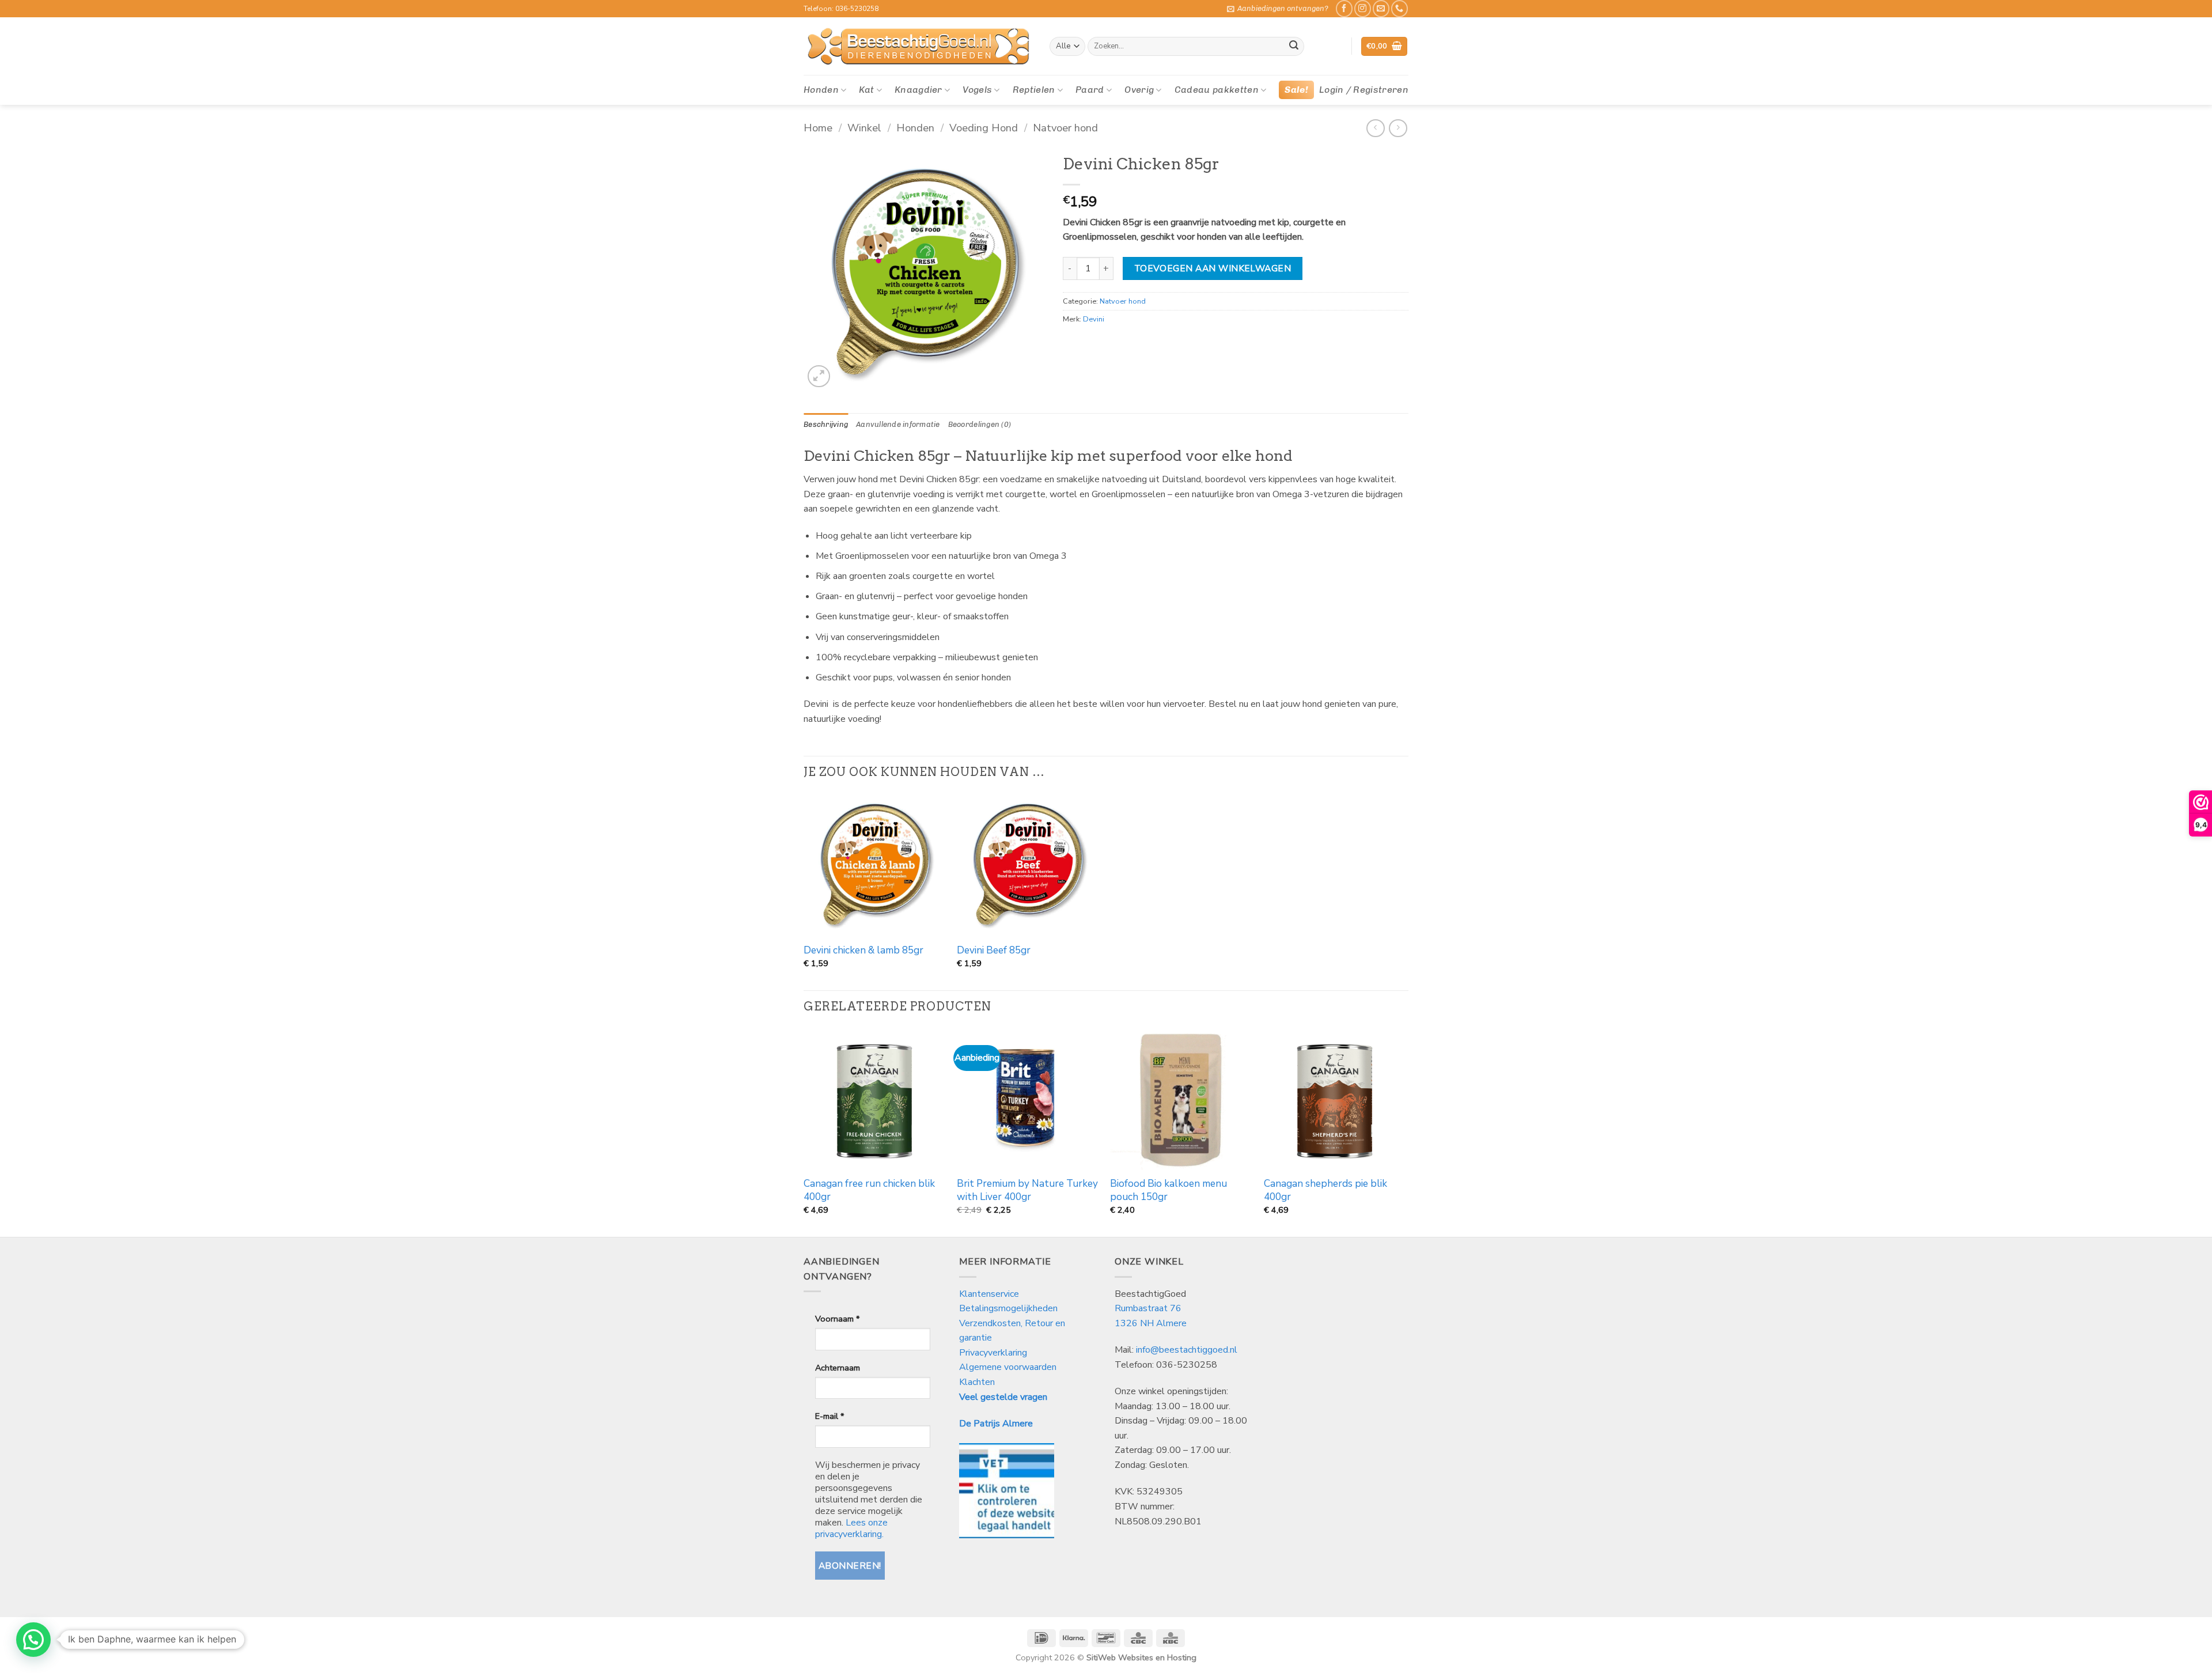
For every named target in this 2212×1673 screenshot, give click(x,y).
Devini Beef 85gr (994, 951)
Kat (866, 90)
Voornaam (837, 1319)
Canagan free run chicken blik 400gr (869, 1190)
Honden (821, 90)
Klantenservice (990, 1294)
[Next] (1405, 1131)
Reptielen (1034, 90)
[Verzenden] (1294, 47)
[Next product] (1375, 128)
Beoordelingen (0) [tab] (980, 424)
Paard (1090, 90)
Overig (1139, 90)
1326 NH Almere (1151, 1323)
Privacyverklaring (993, 1353)
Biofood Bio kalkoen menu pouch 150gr (1169, 1190)
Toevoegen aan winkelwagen (1213, 268)
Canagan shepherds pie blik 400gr (1325, 1190)
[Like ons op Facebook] (1344, 8)
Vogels (977, 90)
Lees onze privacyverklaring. (851, 1528)
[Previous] (804, 1131)
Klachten (977, 1382)
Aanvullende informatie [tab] (898, 424)
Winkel (864, 128)
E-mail (829, 1416)
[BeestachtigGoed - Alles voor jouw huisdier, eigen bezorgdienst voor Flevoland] (918, 47)
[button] (1278, 9)
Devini (1094, 319)
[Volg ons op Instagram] (1363, 8)
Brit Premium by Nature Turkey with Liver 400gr (1027, 1190)
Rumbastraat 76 (1148, 1308)
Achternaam (838, 1368)
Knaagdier (918, 90)
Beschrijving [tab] (826, 424)
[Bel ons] (1399, 8)
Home (818, 128)
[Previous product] (1398, 128)
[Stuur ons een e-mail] (1381, 8)
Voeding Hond (984, 128)
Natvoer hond (1065, 128)
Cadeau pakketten (1217, 90)
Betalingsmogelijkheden (1008, 1308)
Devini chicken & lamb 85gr (863, 951)
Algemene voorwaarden (1008, 1367)
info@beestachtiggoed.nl (1187, 1350)
